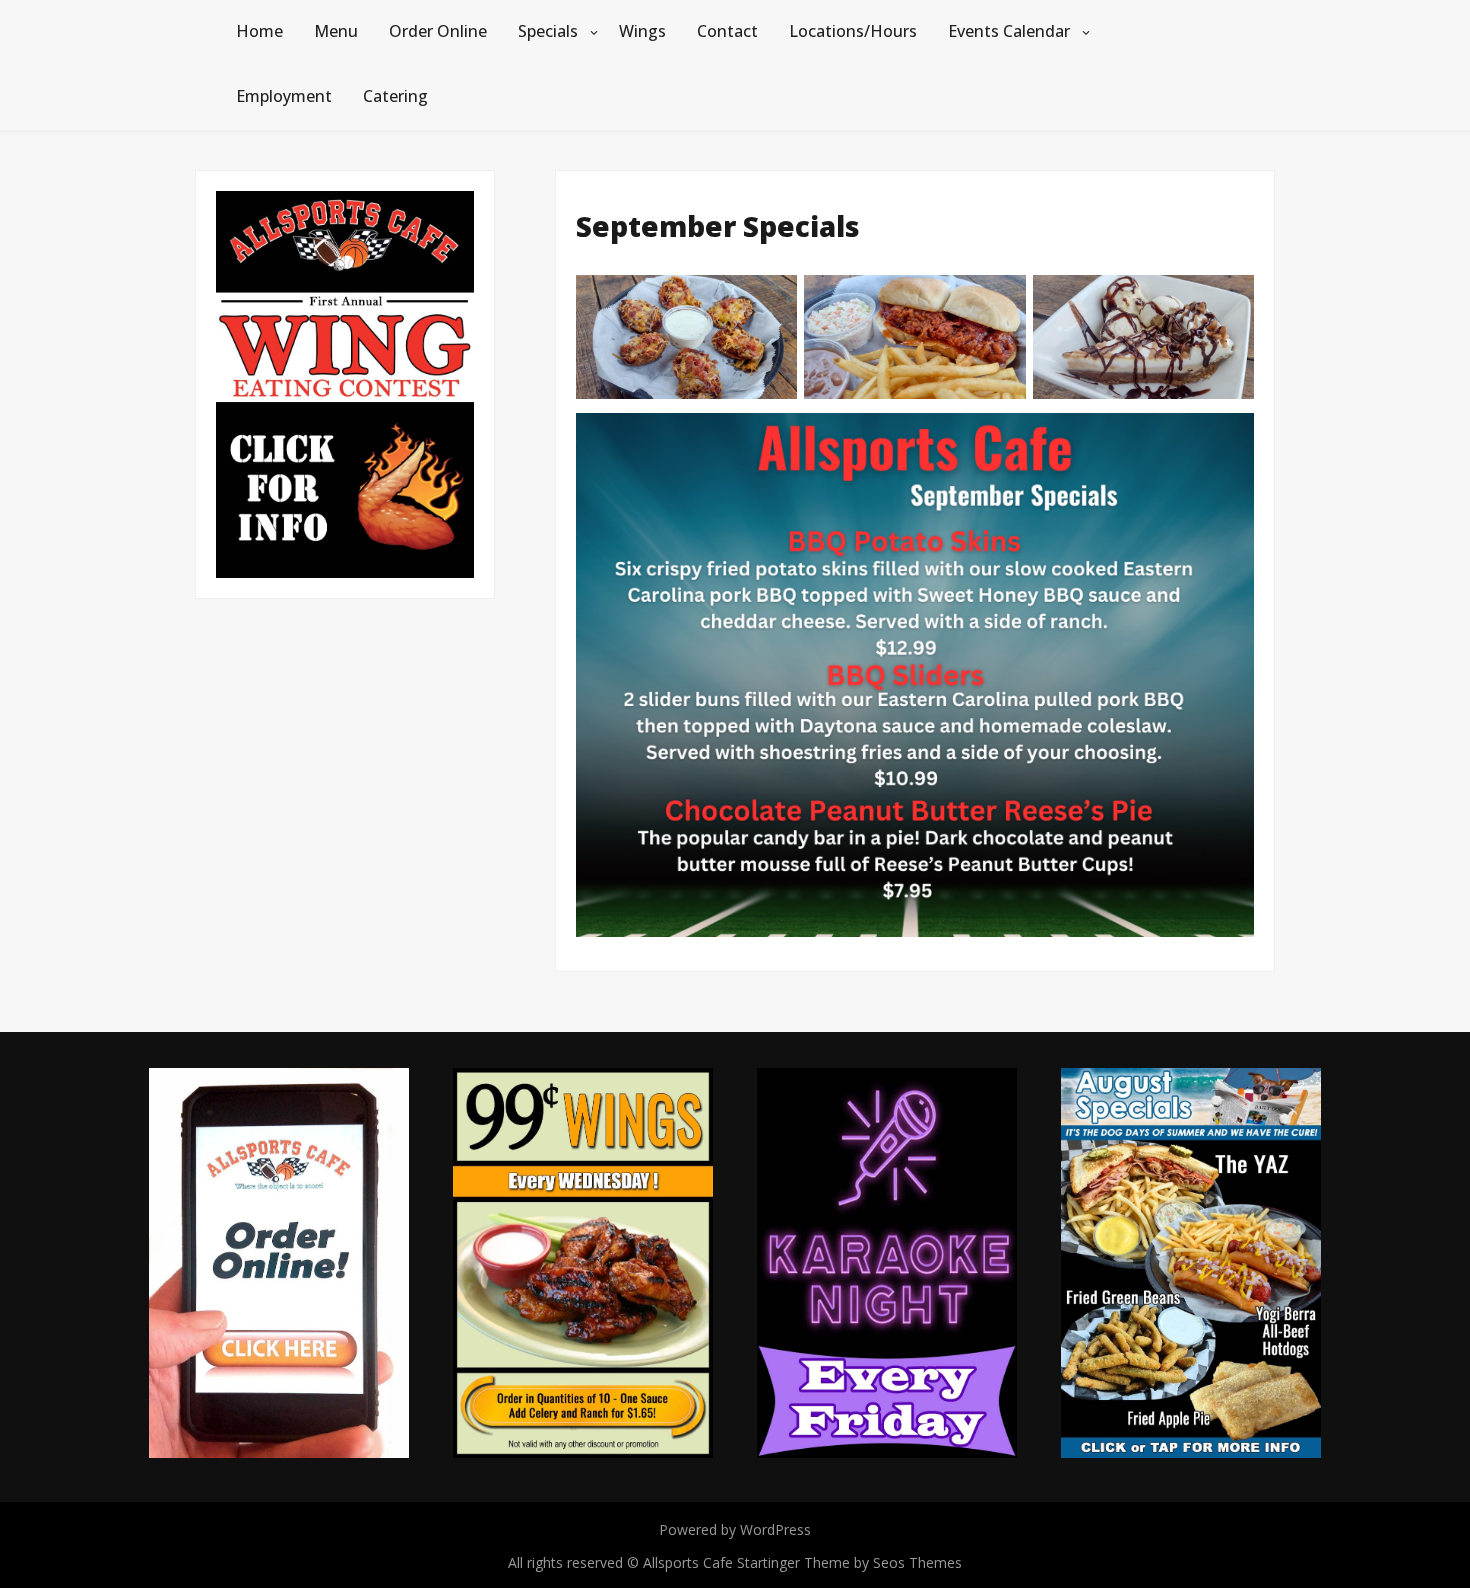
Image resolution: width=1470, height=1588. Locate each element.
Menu (336, 31)
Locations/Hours (853, 31)
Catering (395, 96)
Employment (284, 96)
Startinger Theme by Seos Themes (849, 1562)
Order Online (438, 31)
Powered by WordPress (735, 1529)
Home (259, 31)
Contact (727, 31)
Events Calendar (1009, 31)
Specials (548, 31)
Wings (642, 31)
